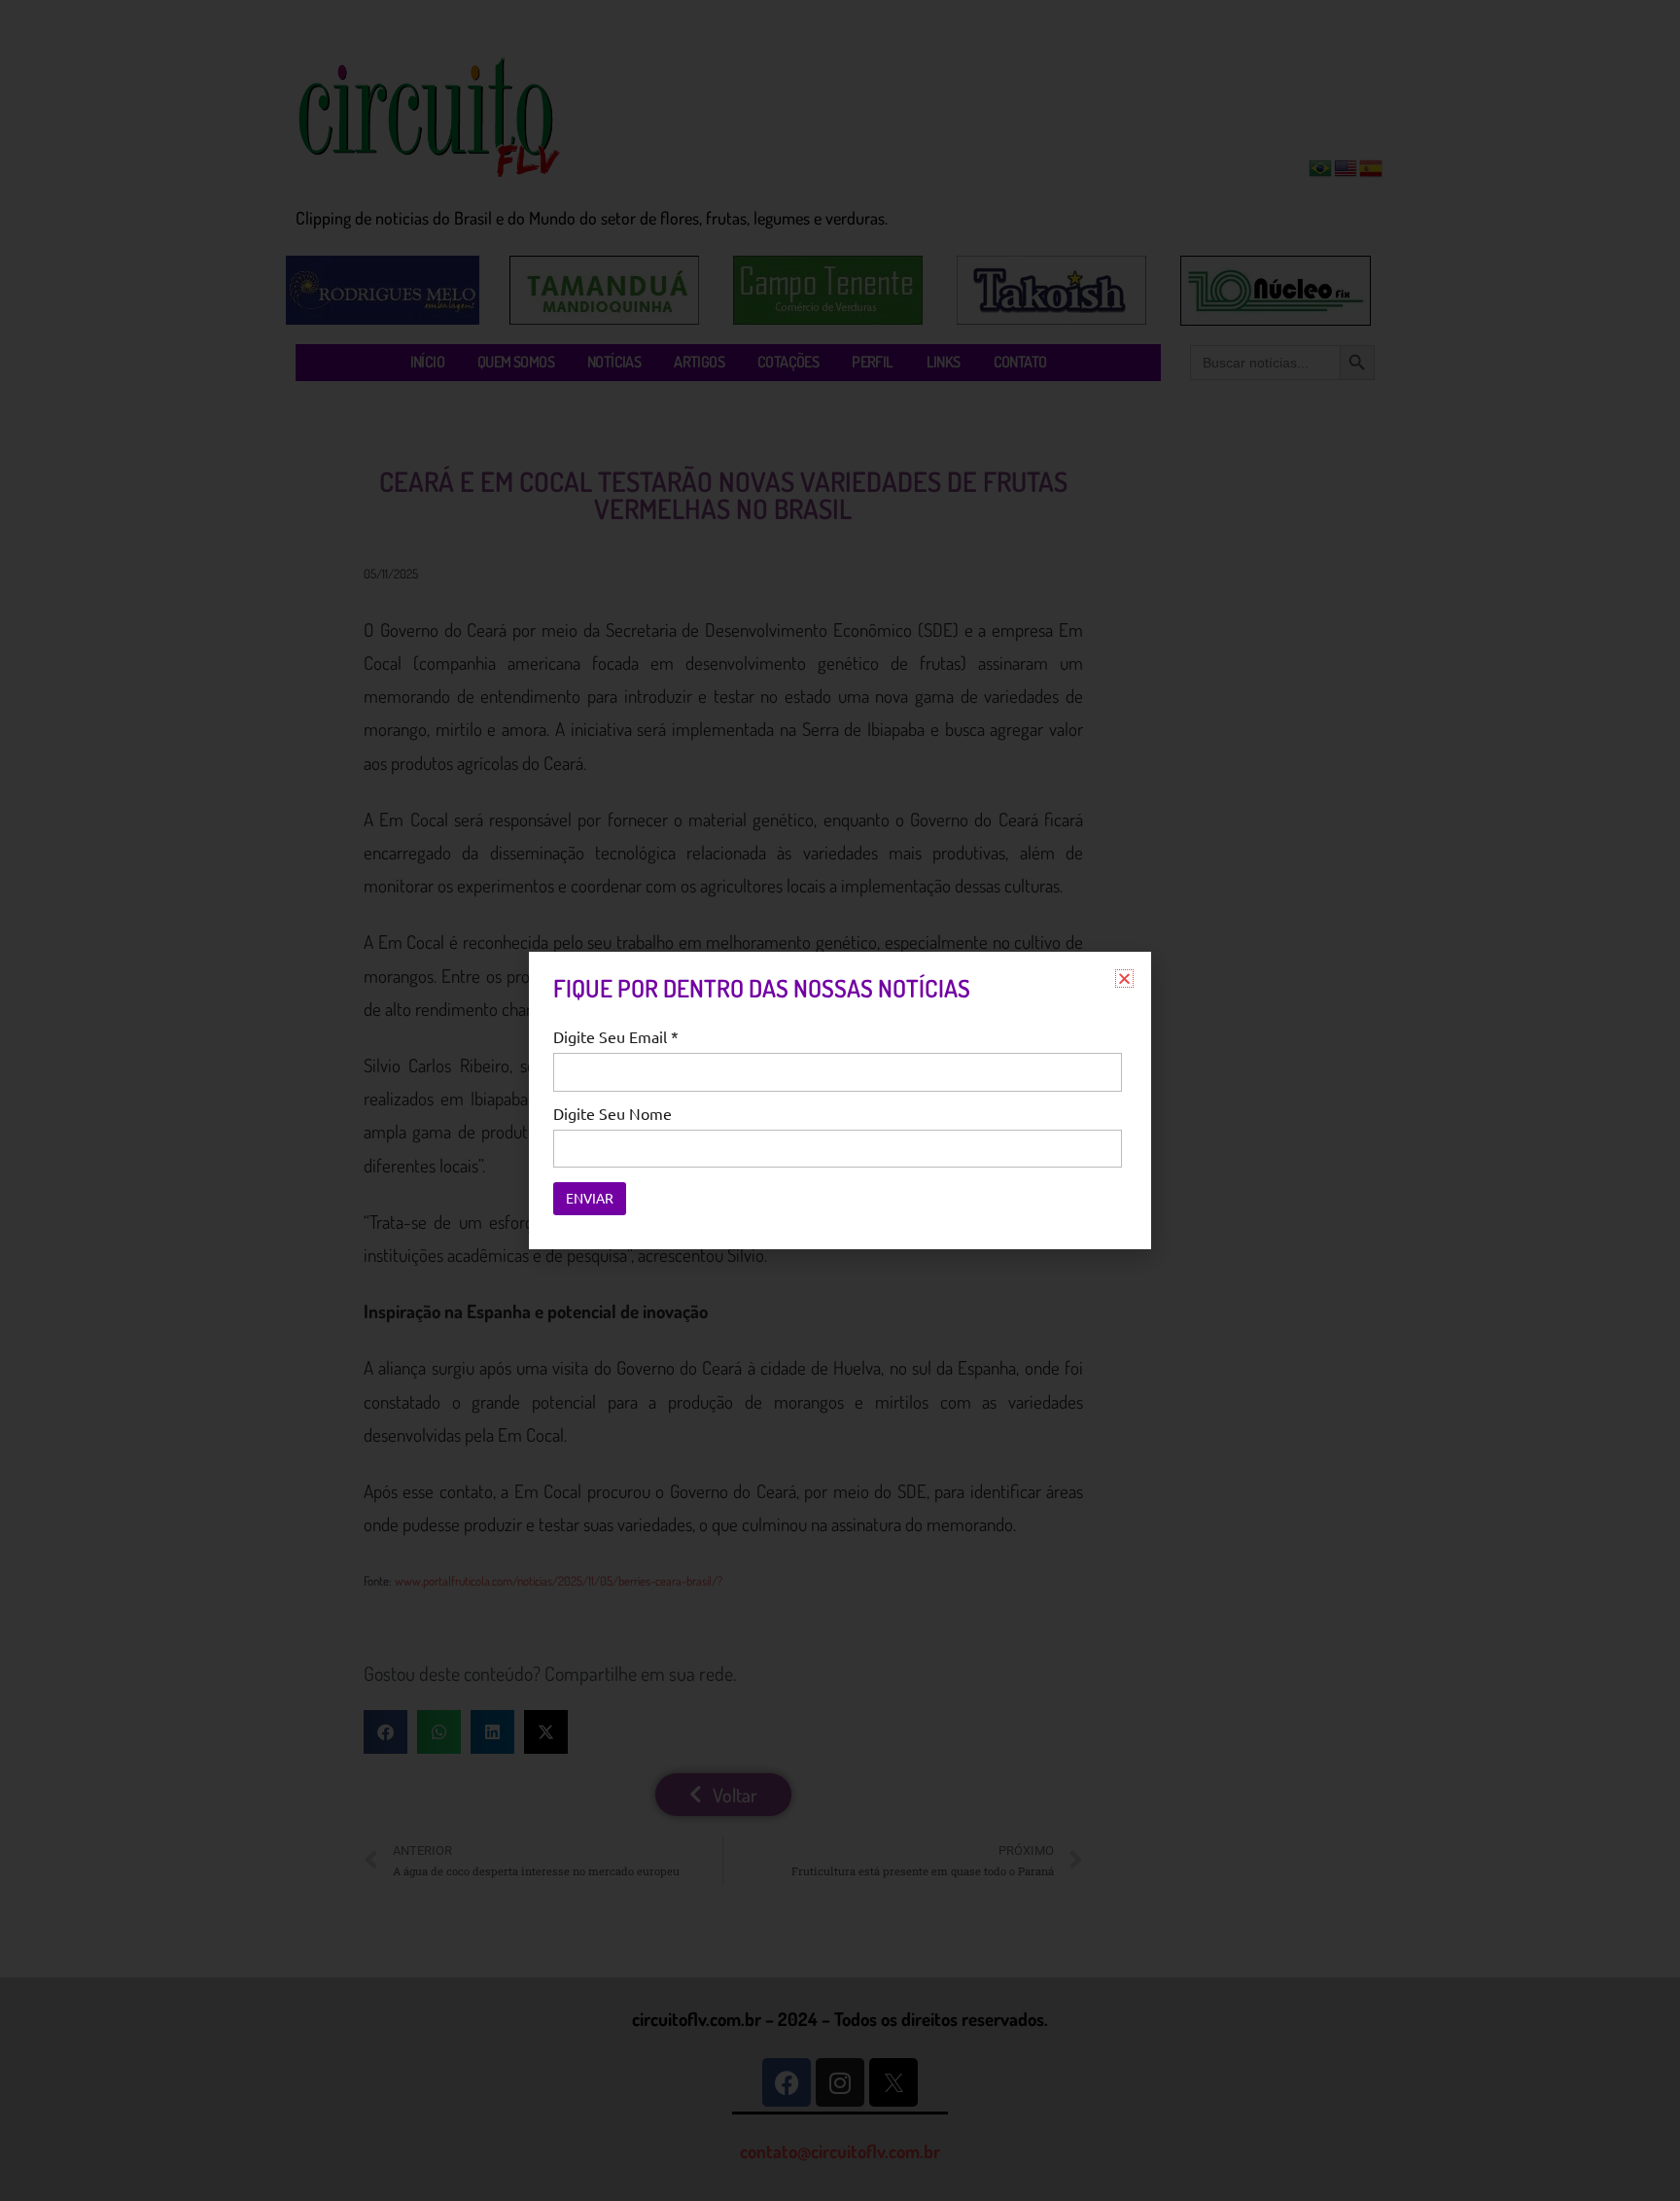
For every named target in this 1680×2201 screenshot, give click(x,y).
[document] (840, 1100)
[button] (1124, 978)
